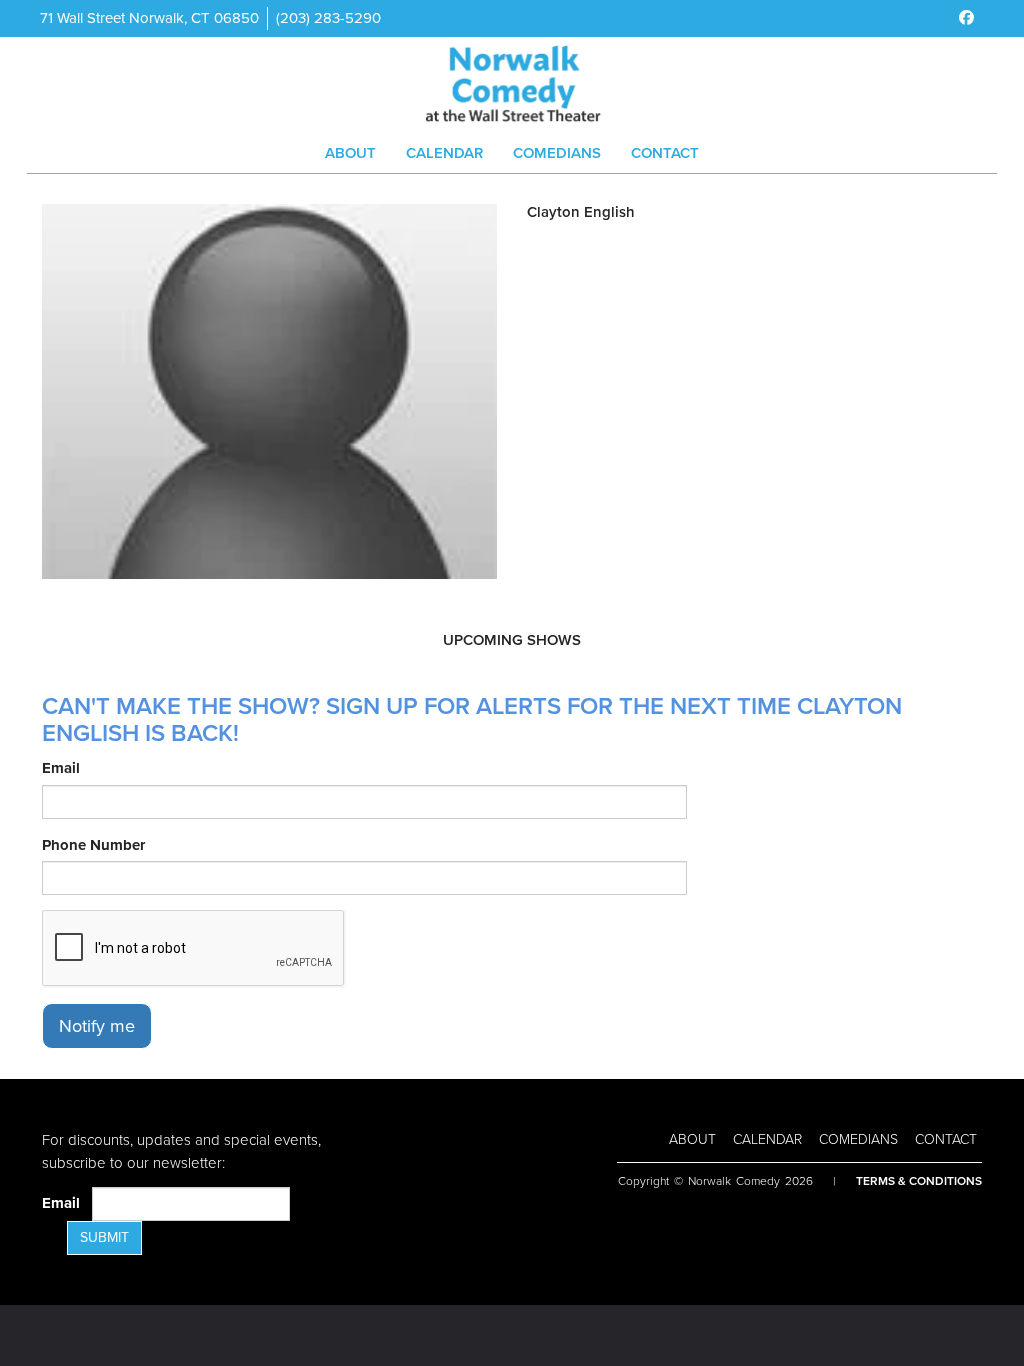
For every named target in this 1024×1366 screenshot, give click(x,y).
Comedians (557, 153)
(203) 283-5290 (328, 18)
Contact (665, 153)
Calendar (444, 153)
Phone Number (93, 845)
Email (61, 768)
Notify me (97, 1026)
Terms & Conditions (919, 1181)
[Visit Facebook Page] (966, 18)
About (350, 153)
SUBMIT (104, 1237)
